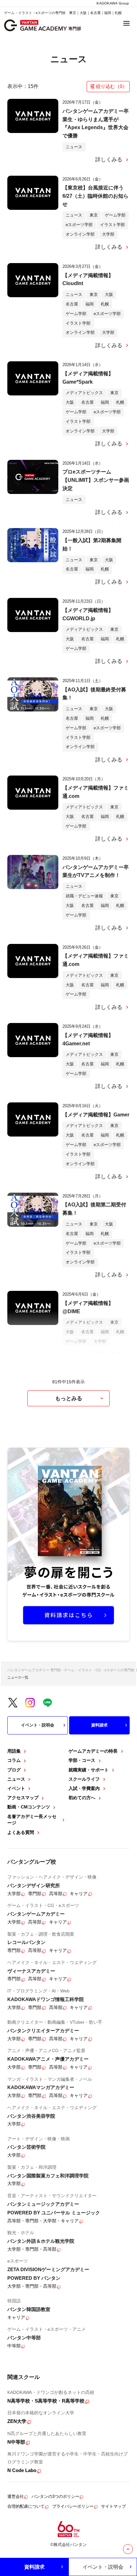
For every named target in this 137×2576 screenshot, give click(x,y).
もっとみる (69, 1398)
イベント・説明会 (38, 1725)
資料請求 (99, 1725)
